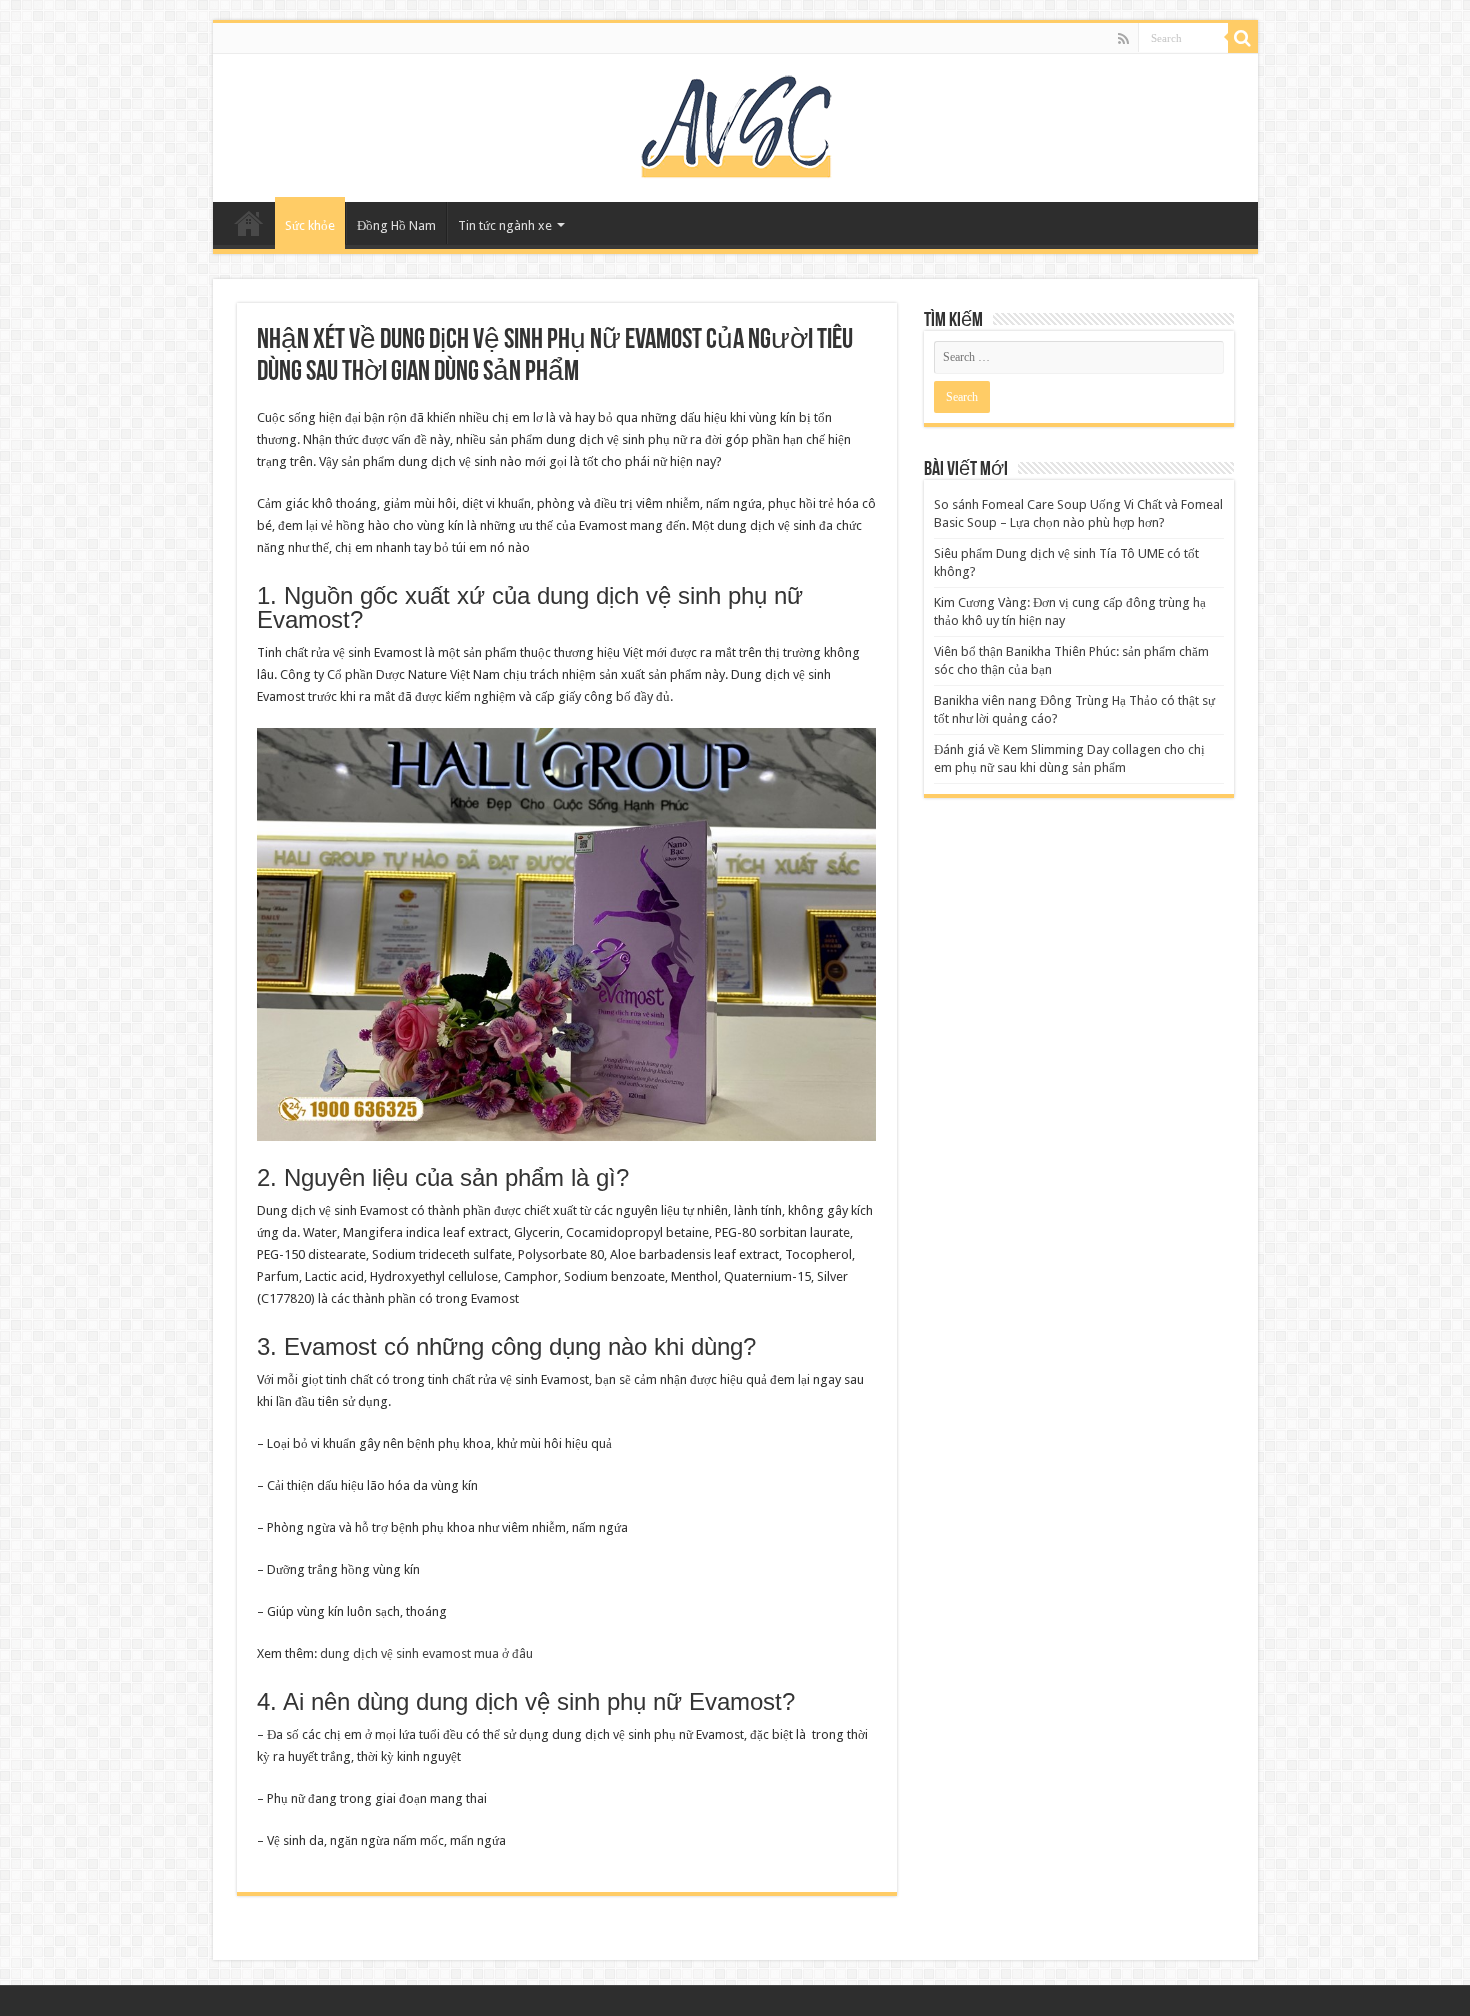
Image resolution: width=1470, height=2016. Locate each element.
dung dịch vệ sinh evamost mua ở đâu (426, 1653)
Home (249, 223)
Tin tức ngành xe (505, 225)
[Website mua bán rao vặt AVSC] (735, 124)
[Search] (1243, 38)
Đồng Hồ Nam (396, 225)
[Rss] (1123, 39)
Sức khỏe (310, 225)
